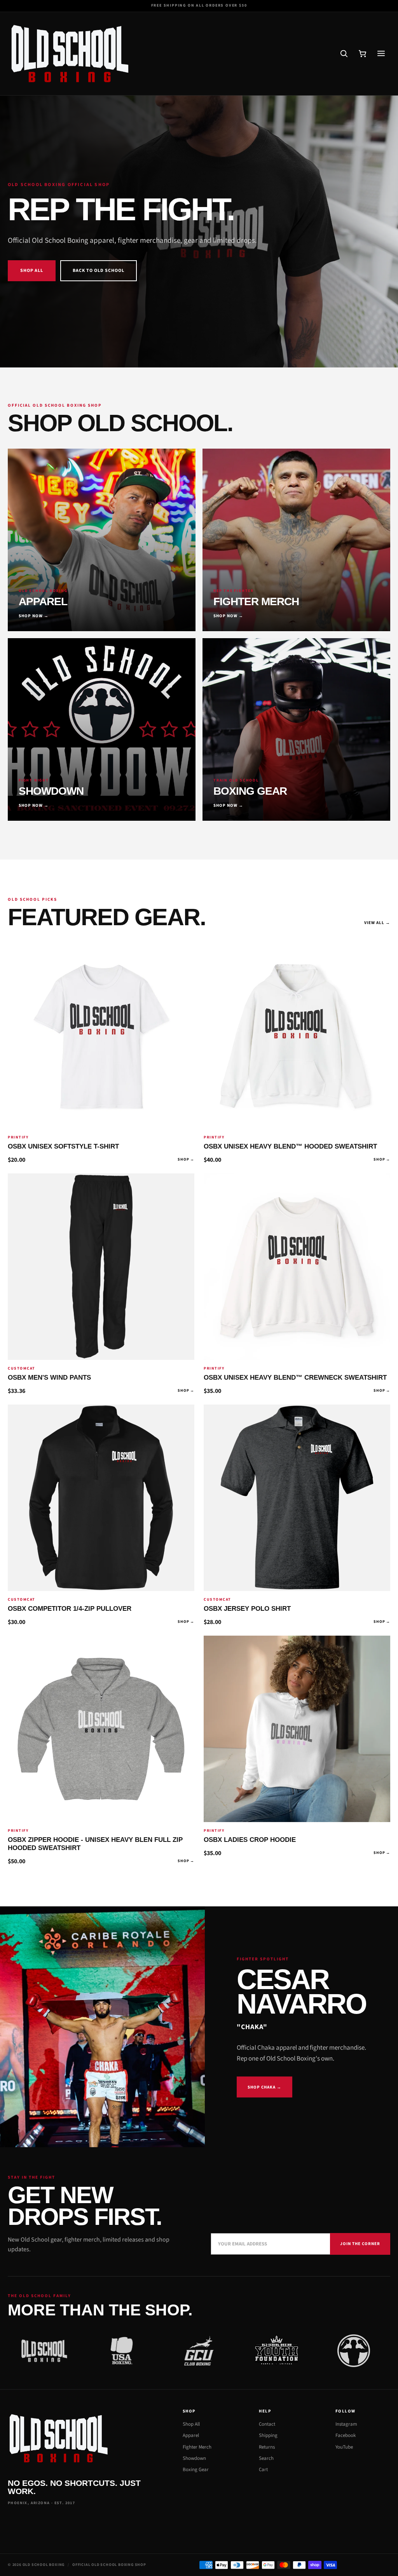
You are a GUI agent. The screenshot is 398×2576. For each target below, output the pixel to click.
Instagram (346, 2424)
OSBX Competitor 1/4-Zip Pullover (70, 1609)
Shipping (268, 2435)
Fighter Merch (197, 2447)
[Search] (344, 54)
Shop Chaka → (264, 2087)
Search (266, 2458)
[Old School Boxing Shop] (70, 54)
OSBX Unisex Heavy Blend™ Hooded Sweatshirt (290, 1146)
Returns (267, 2447)
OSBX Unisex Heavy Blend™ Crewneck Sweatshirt (295, 1378)
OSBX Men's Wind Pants (49, 1378)
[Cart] (362, 54)
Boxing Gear (196, 2470)
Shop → (186, 1160)
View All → (377, 923)
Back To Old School (99, 271)
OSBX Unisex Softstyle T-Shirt (63, 1146)
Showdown (194, 2458)
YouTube (344, 2447)
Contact (267, 2424)
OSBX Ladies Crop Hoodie (250, 1840)
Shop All (32, 271)
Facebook (346, 2435)
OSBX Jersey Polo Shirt (247, 1609)
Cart (263, 2470)
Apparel (191, 2435)
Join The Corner (360, 2244)
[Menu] (381, 54)
